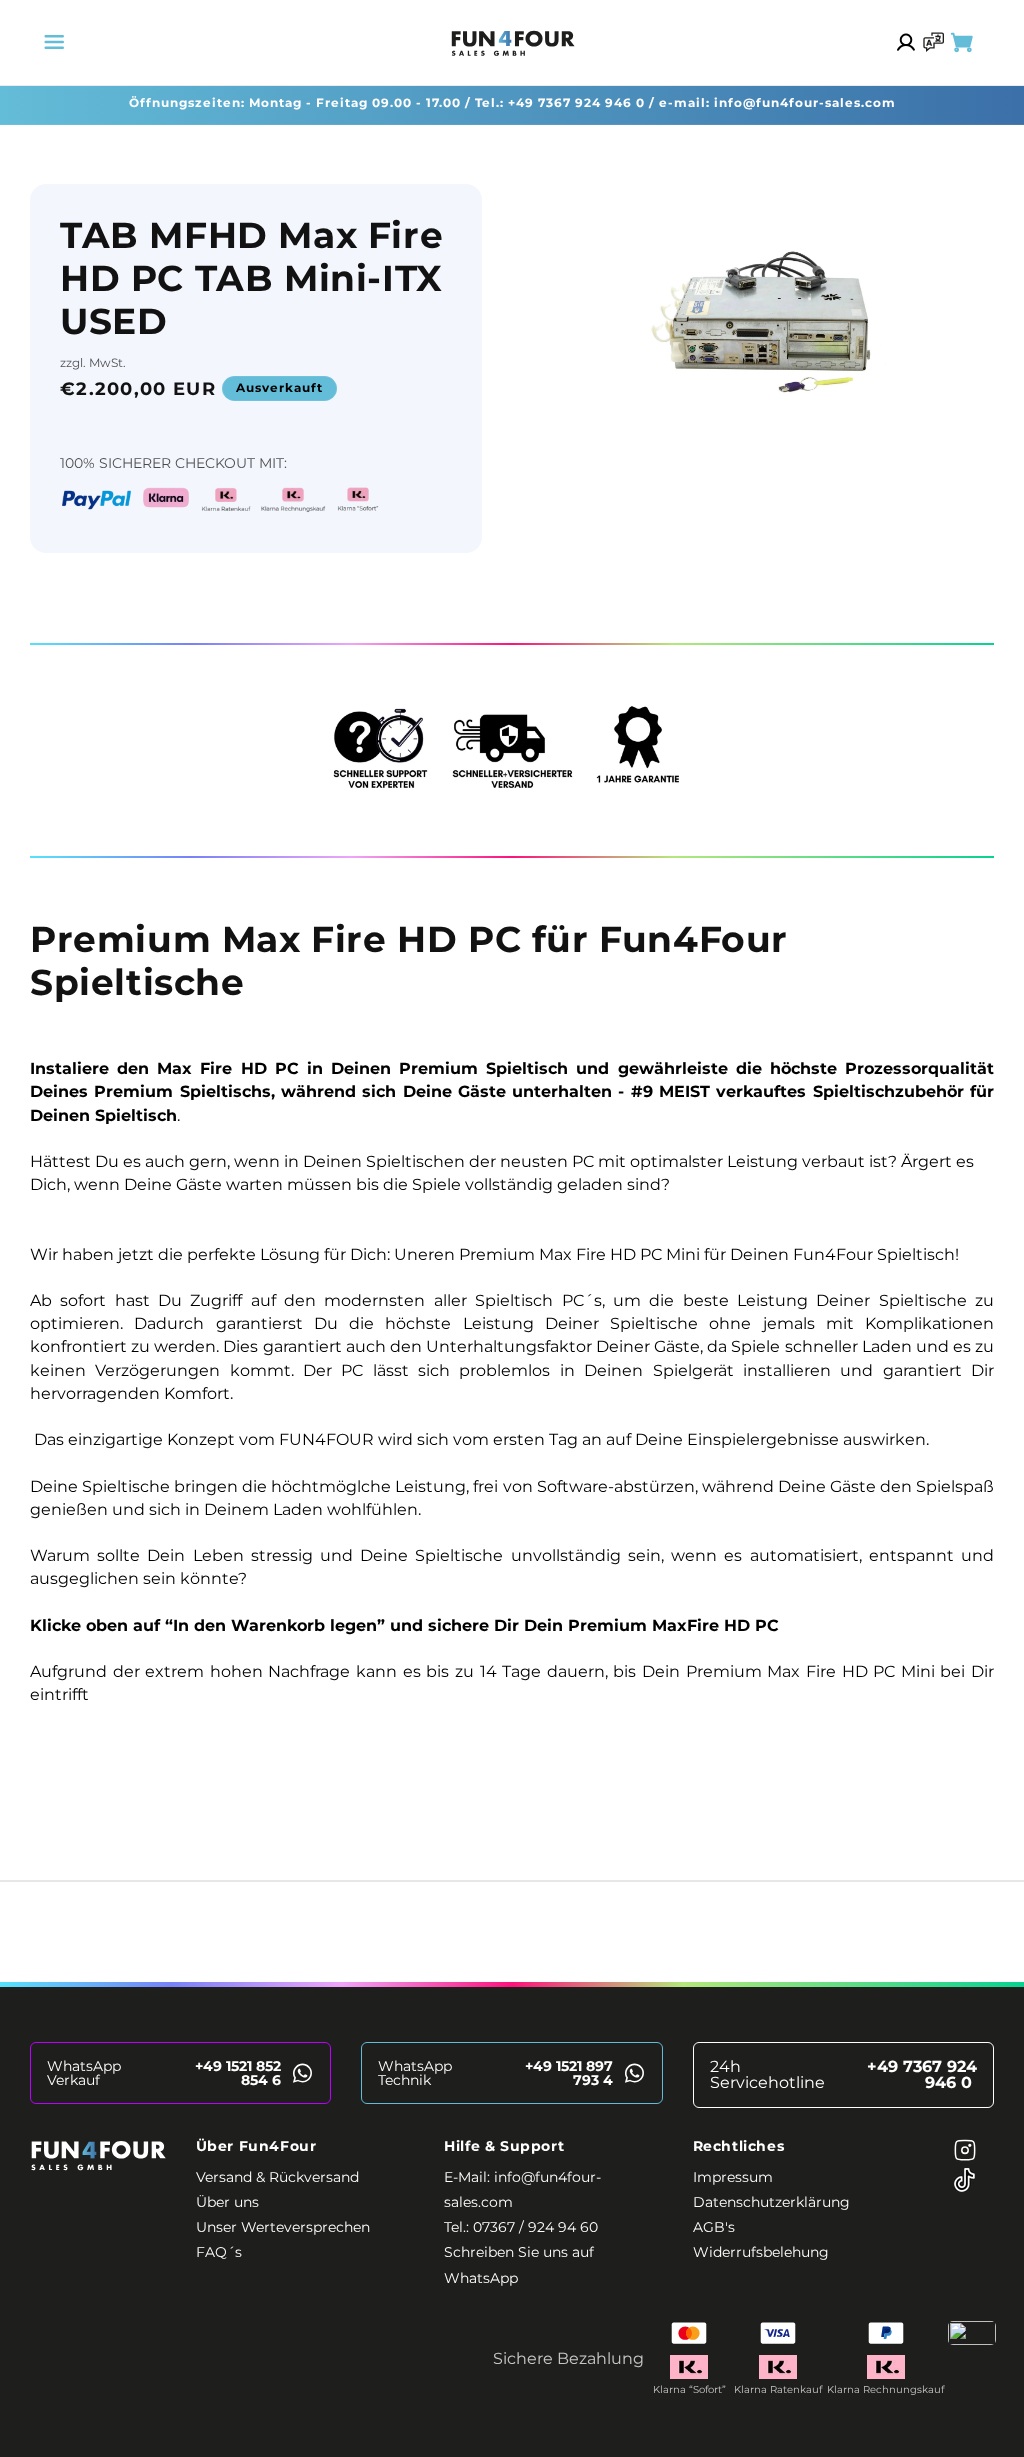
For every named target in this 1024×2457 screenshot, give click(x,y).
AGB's (714, 2227)
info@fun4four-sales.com (805, 102)
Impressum (733, 2177)
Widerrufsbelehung (761, 2252)
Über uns (227, 2202)
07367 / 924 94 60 (535, 2227)
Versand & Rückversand (277, 2177)
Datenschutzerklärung (771, 2202)
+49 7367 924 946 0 (576, 102)
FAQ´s (219, 2252)
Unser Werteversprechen (283, 2227)
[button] (54, 42)
